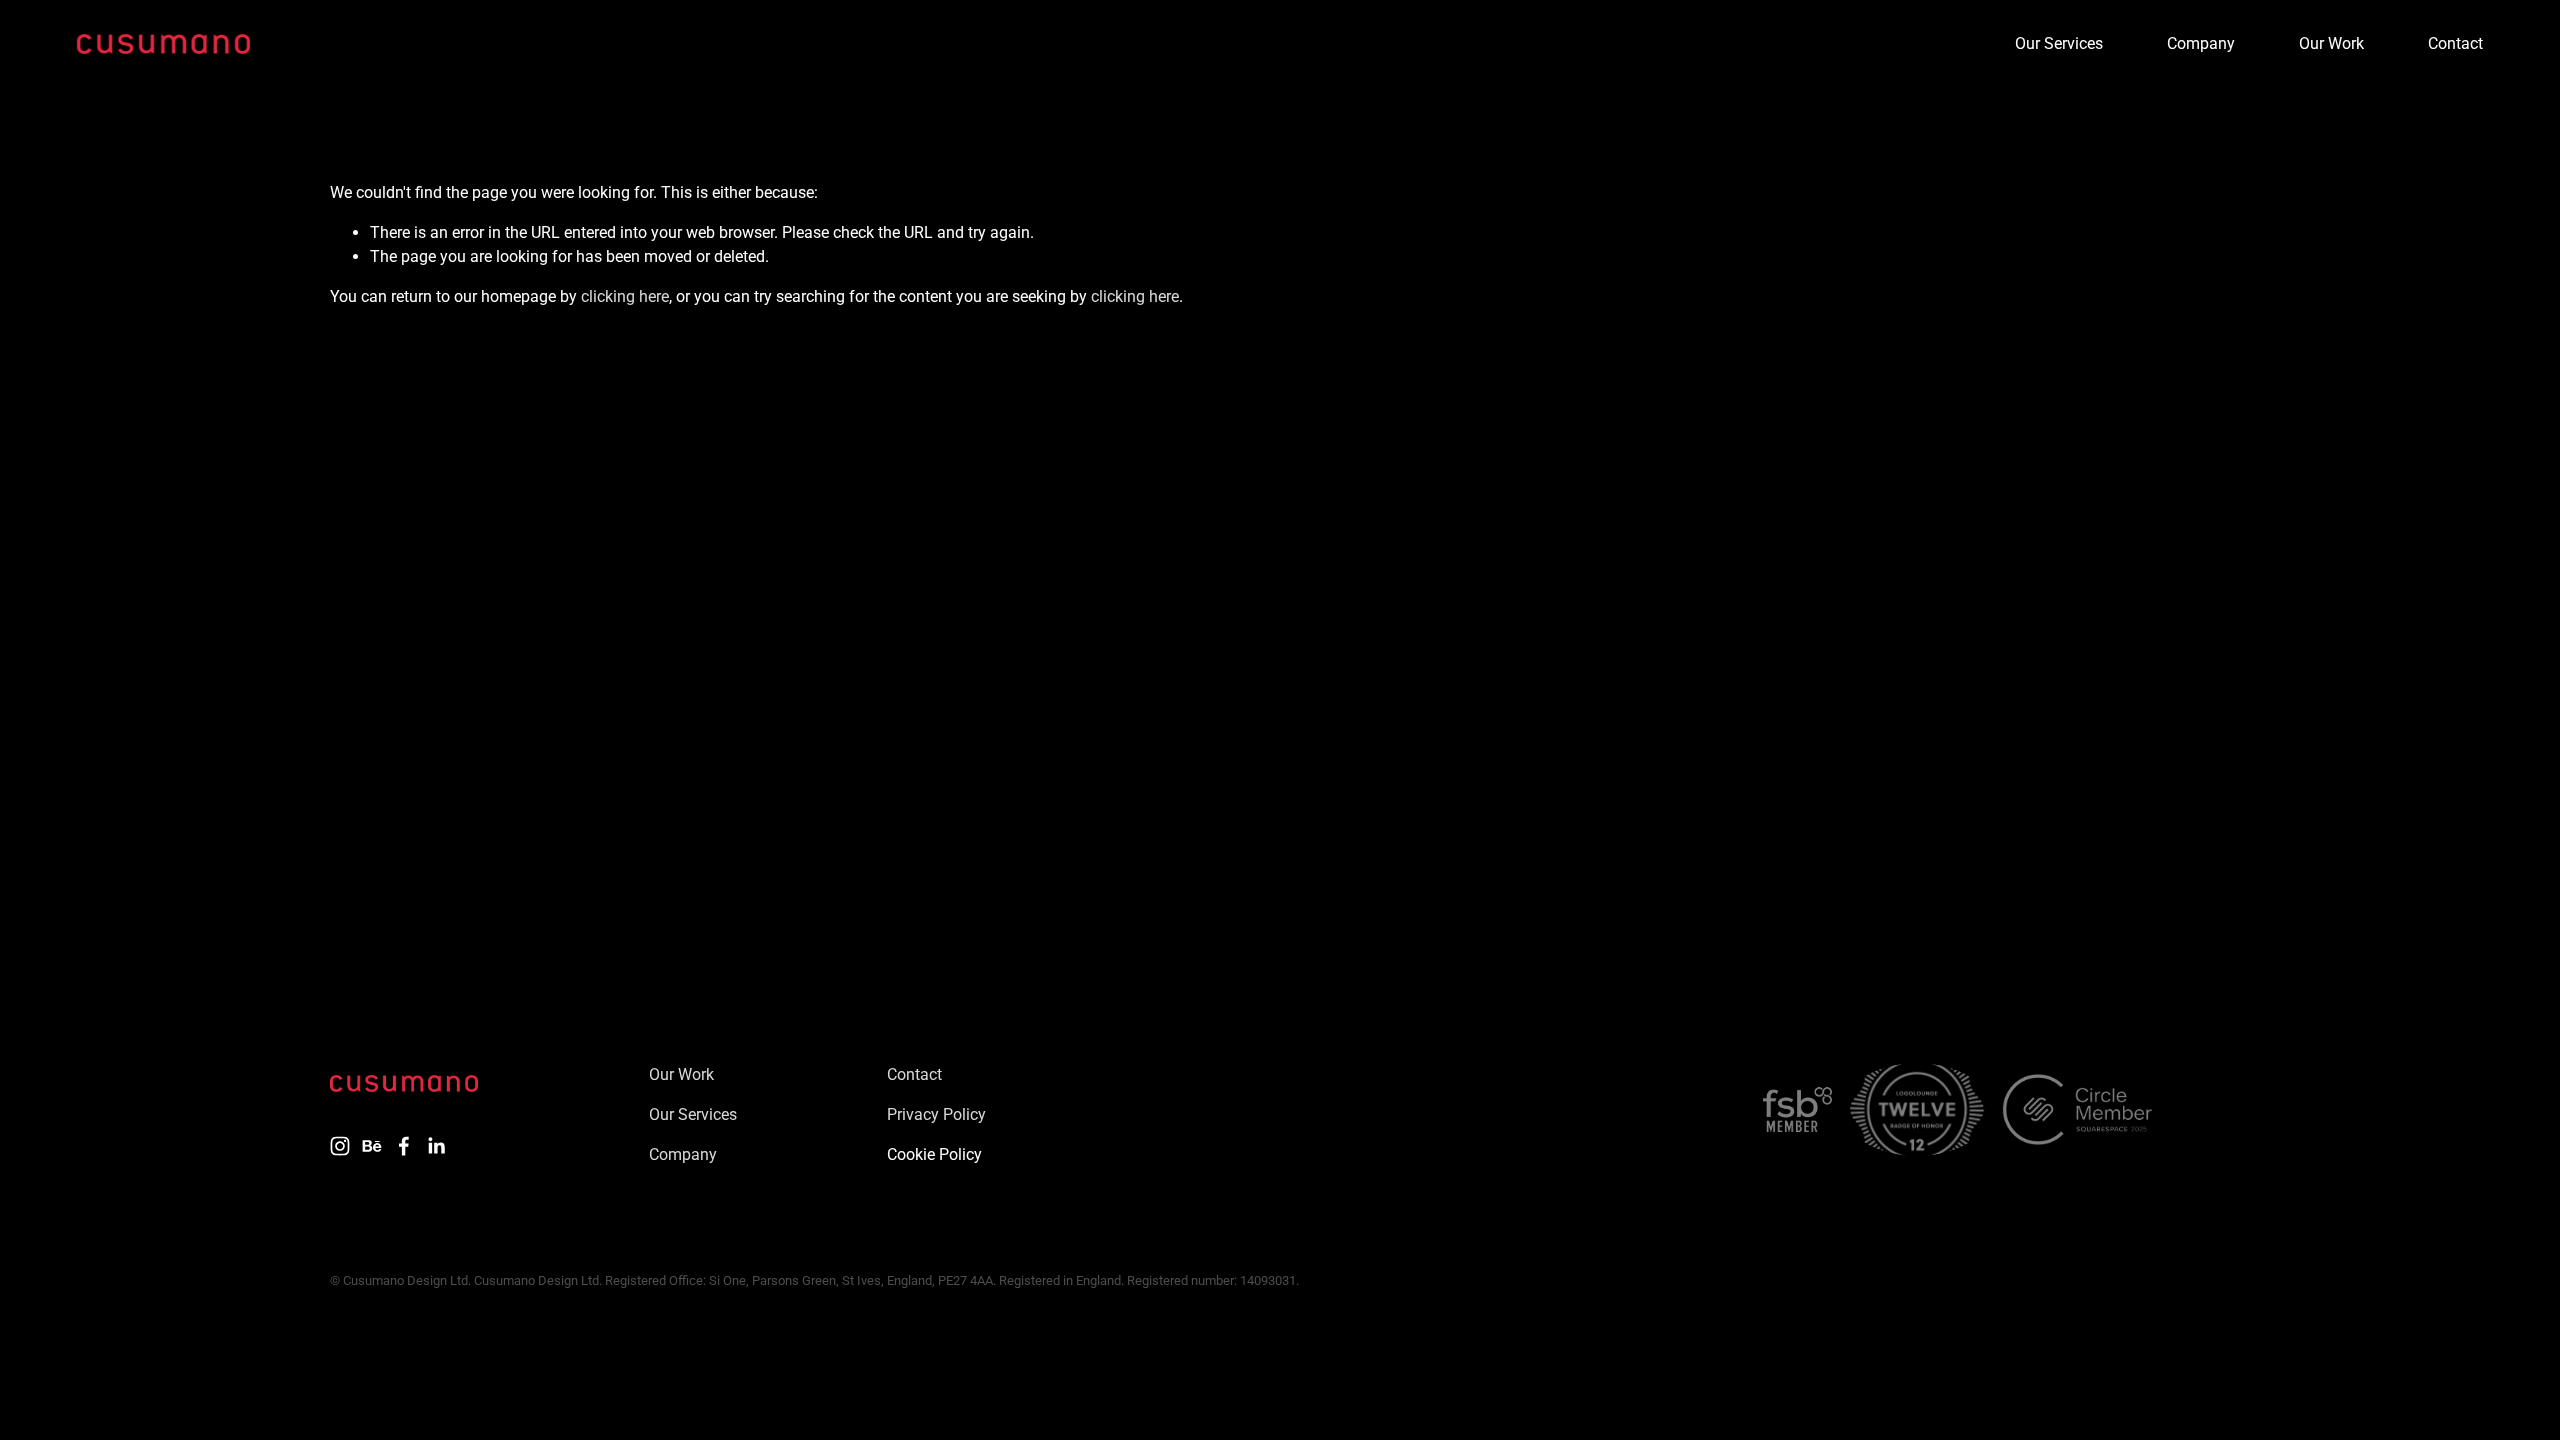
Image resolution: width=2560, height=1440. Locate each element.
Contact (2455, 43)
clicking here (625, 296)
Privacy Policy (936, 1114)
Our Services (2059, 43)
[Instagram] (340, 1146)
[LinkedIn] (436, 1146)
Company (2201, 43)
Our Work (2331, 43)
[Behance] (372, 1146)
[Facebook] (404, 1146)
